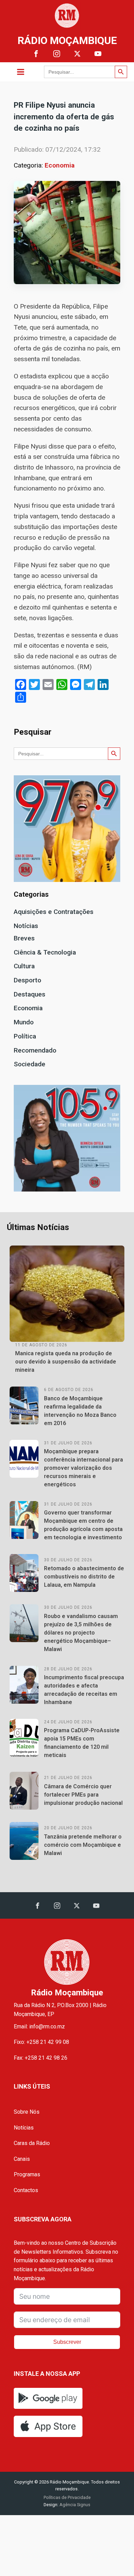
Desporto (27, 980)
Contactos (26, 2190)
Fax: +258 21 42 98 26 (41, 2058)
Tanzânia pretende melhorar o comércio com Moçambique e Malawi (83, 1845)
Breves (24, 938)
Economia (60, 165)
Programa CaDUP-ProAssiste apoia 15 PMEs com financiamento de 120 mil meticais (82, 1743)
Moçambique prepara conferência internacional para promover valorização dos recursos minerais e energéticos (83, 1468)
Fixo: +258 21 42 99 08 (41, 2042)
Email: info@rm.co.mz (39, 2027)
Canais (22, 2159)
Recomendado (35, 1050)
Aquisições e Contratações (54, 912)
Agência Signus (74, 2505)
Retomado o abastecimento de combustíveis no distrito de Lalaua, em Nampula (84, 1577)
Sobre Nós (27, 2112)
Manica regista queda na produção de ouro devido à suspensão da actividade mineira (66, 1362)
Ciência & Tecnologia (45, 952)
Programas (27, 2174)
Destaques (30, 994)
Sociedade (30, 1064)
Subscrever (67, 2342)
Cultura (24, 966)
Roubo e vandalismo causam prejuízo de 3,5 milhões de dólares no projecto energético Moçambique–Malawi (81, 1633)
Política (25, 1036)
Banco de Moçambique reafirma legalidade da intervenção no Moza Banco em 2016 (80, 1411)
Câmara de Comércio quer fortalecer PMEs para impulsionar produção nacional (83, 1795)
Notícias (26, 926)
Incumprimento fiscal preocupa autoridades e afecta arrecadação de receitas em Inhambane (84, 1690)
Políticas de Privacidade (67, 2497)
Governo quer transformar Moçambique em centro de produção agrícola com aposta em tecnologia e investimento (83, 1525)
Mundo (24, 1022)
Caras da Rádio (32, 2143)
